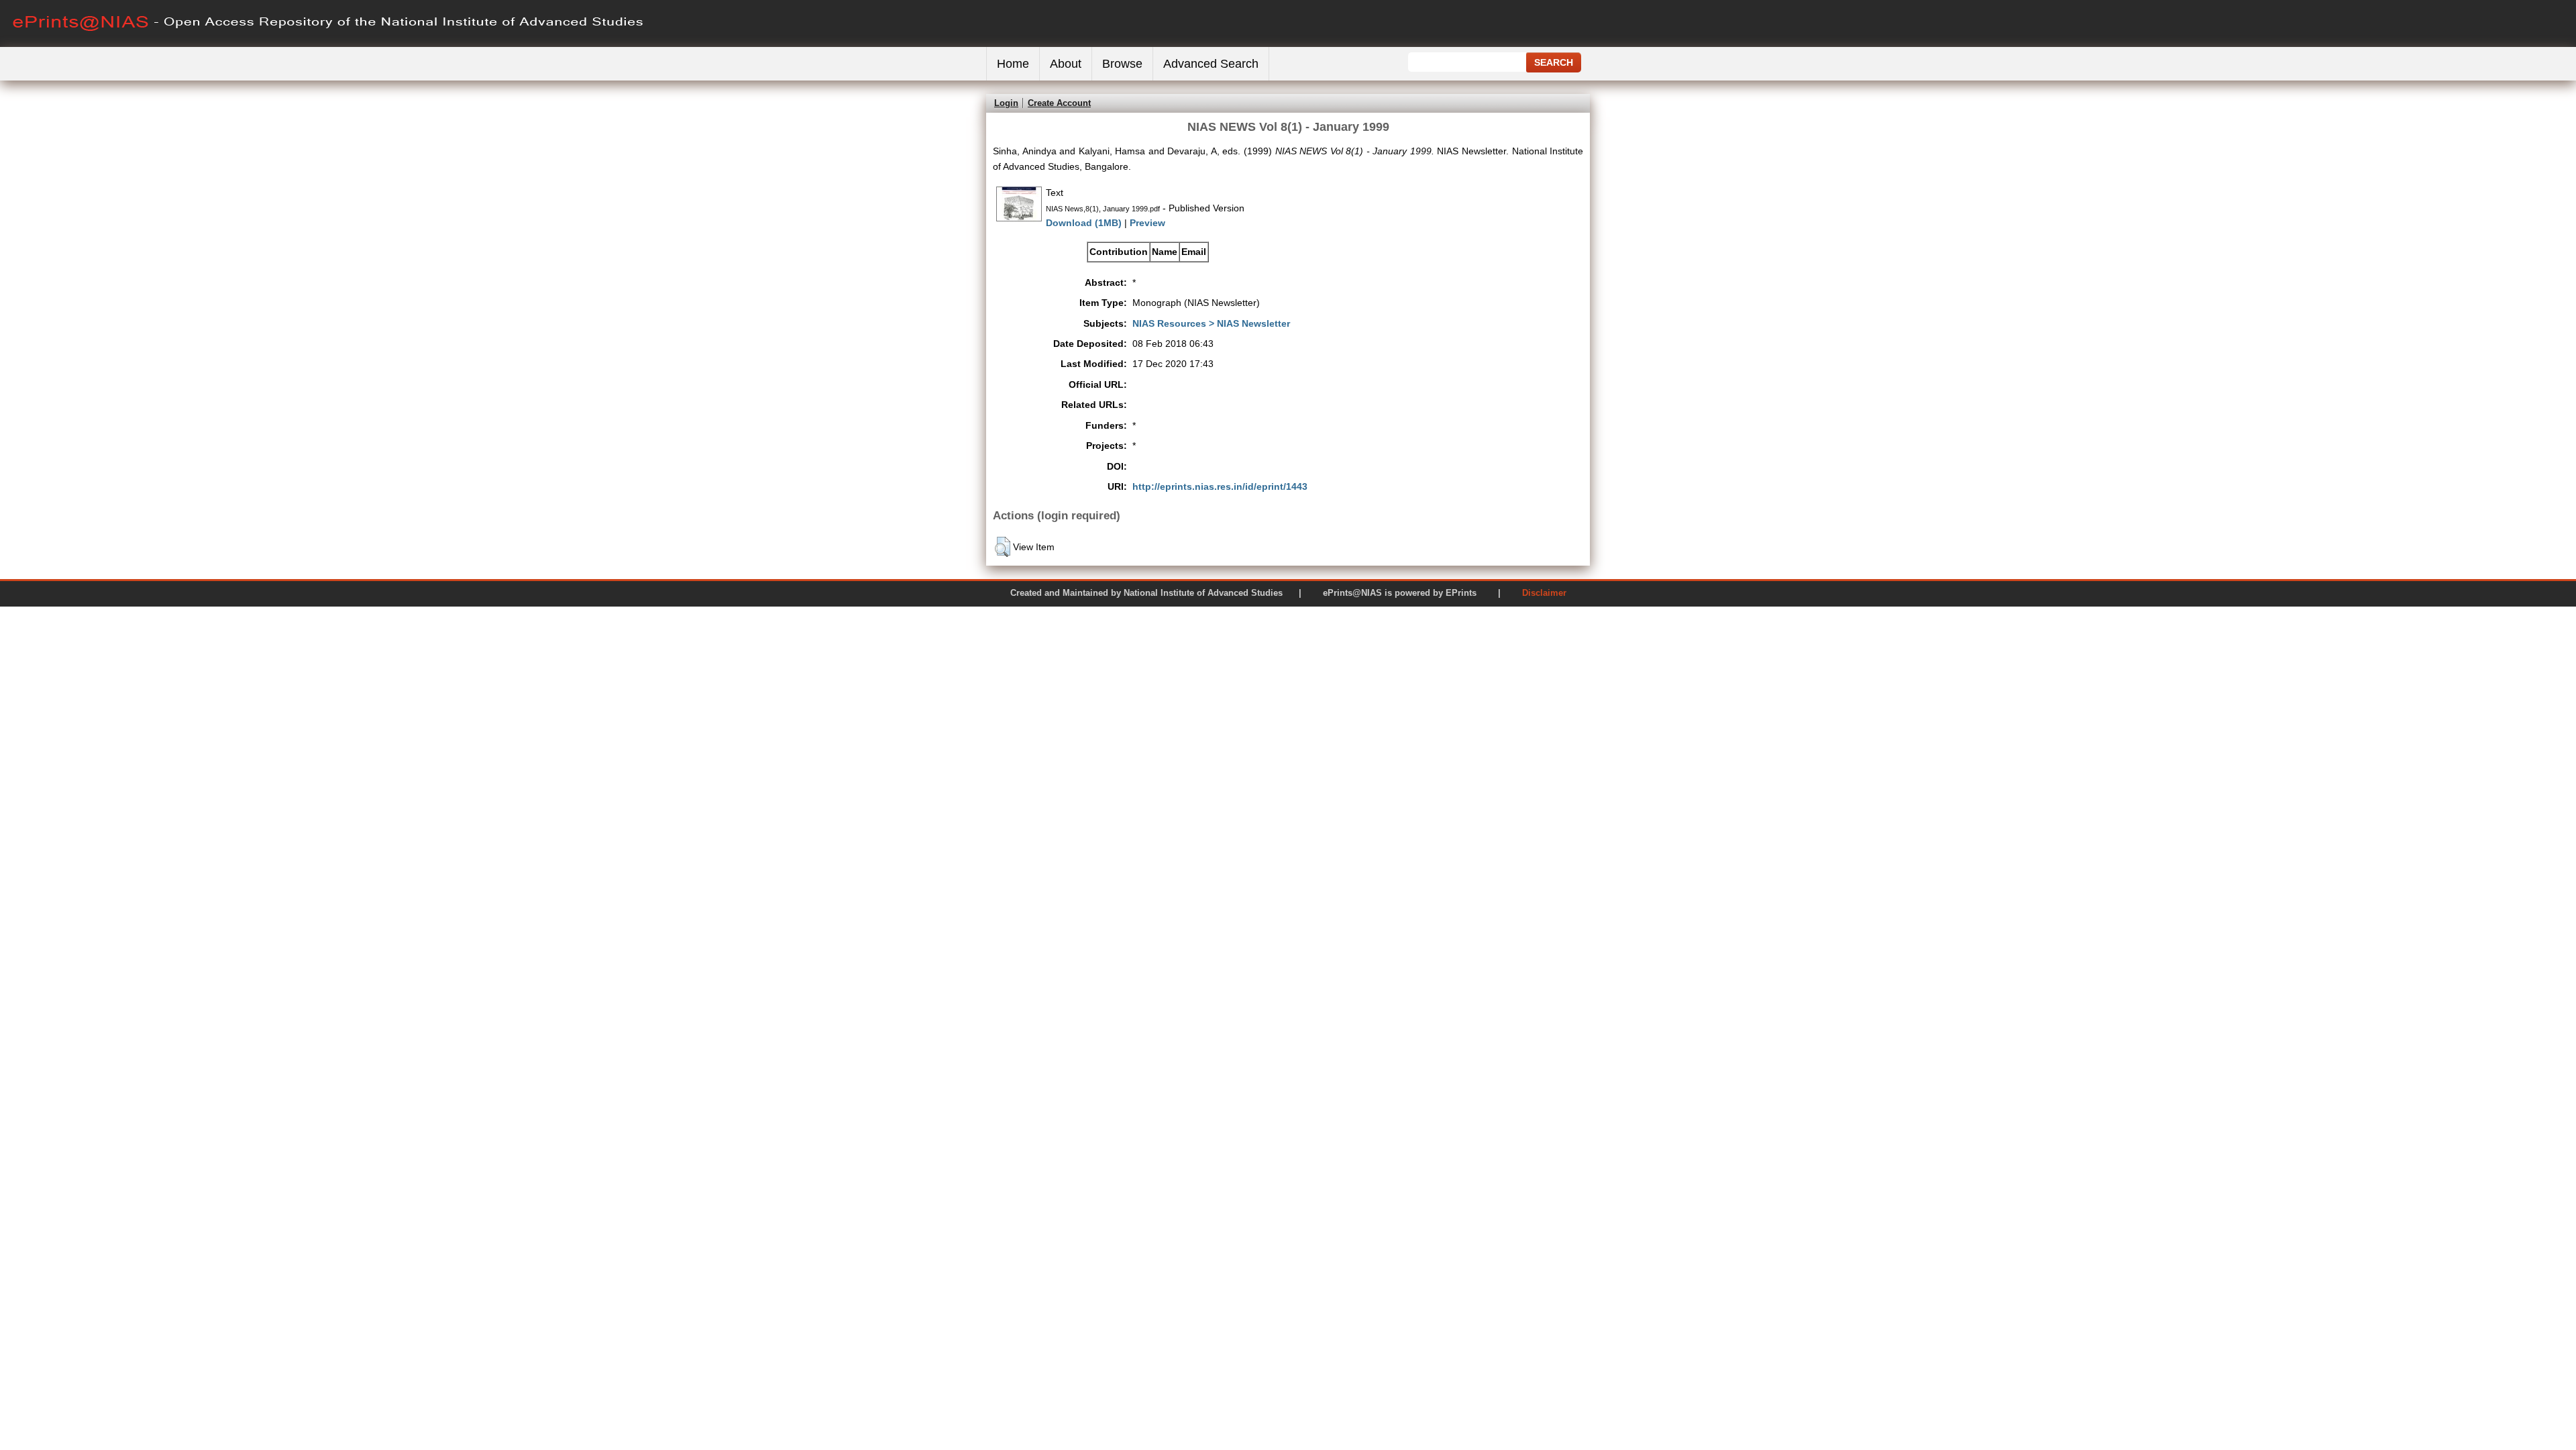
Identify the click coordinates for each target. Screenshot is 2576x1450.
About (1066, 64)
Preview (1147, 223)
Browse (1122, 64)
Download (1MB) (1084, 223)
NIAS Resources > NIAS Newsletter (1211, 323)
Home (1013, 64)
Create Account (1059, 103)
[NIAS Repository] (329, 44)
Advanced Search (1211, 64)
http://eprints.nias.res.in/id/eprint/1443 (1220, 486)
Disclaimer (1544, 593)
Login (1006, 103)
